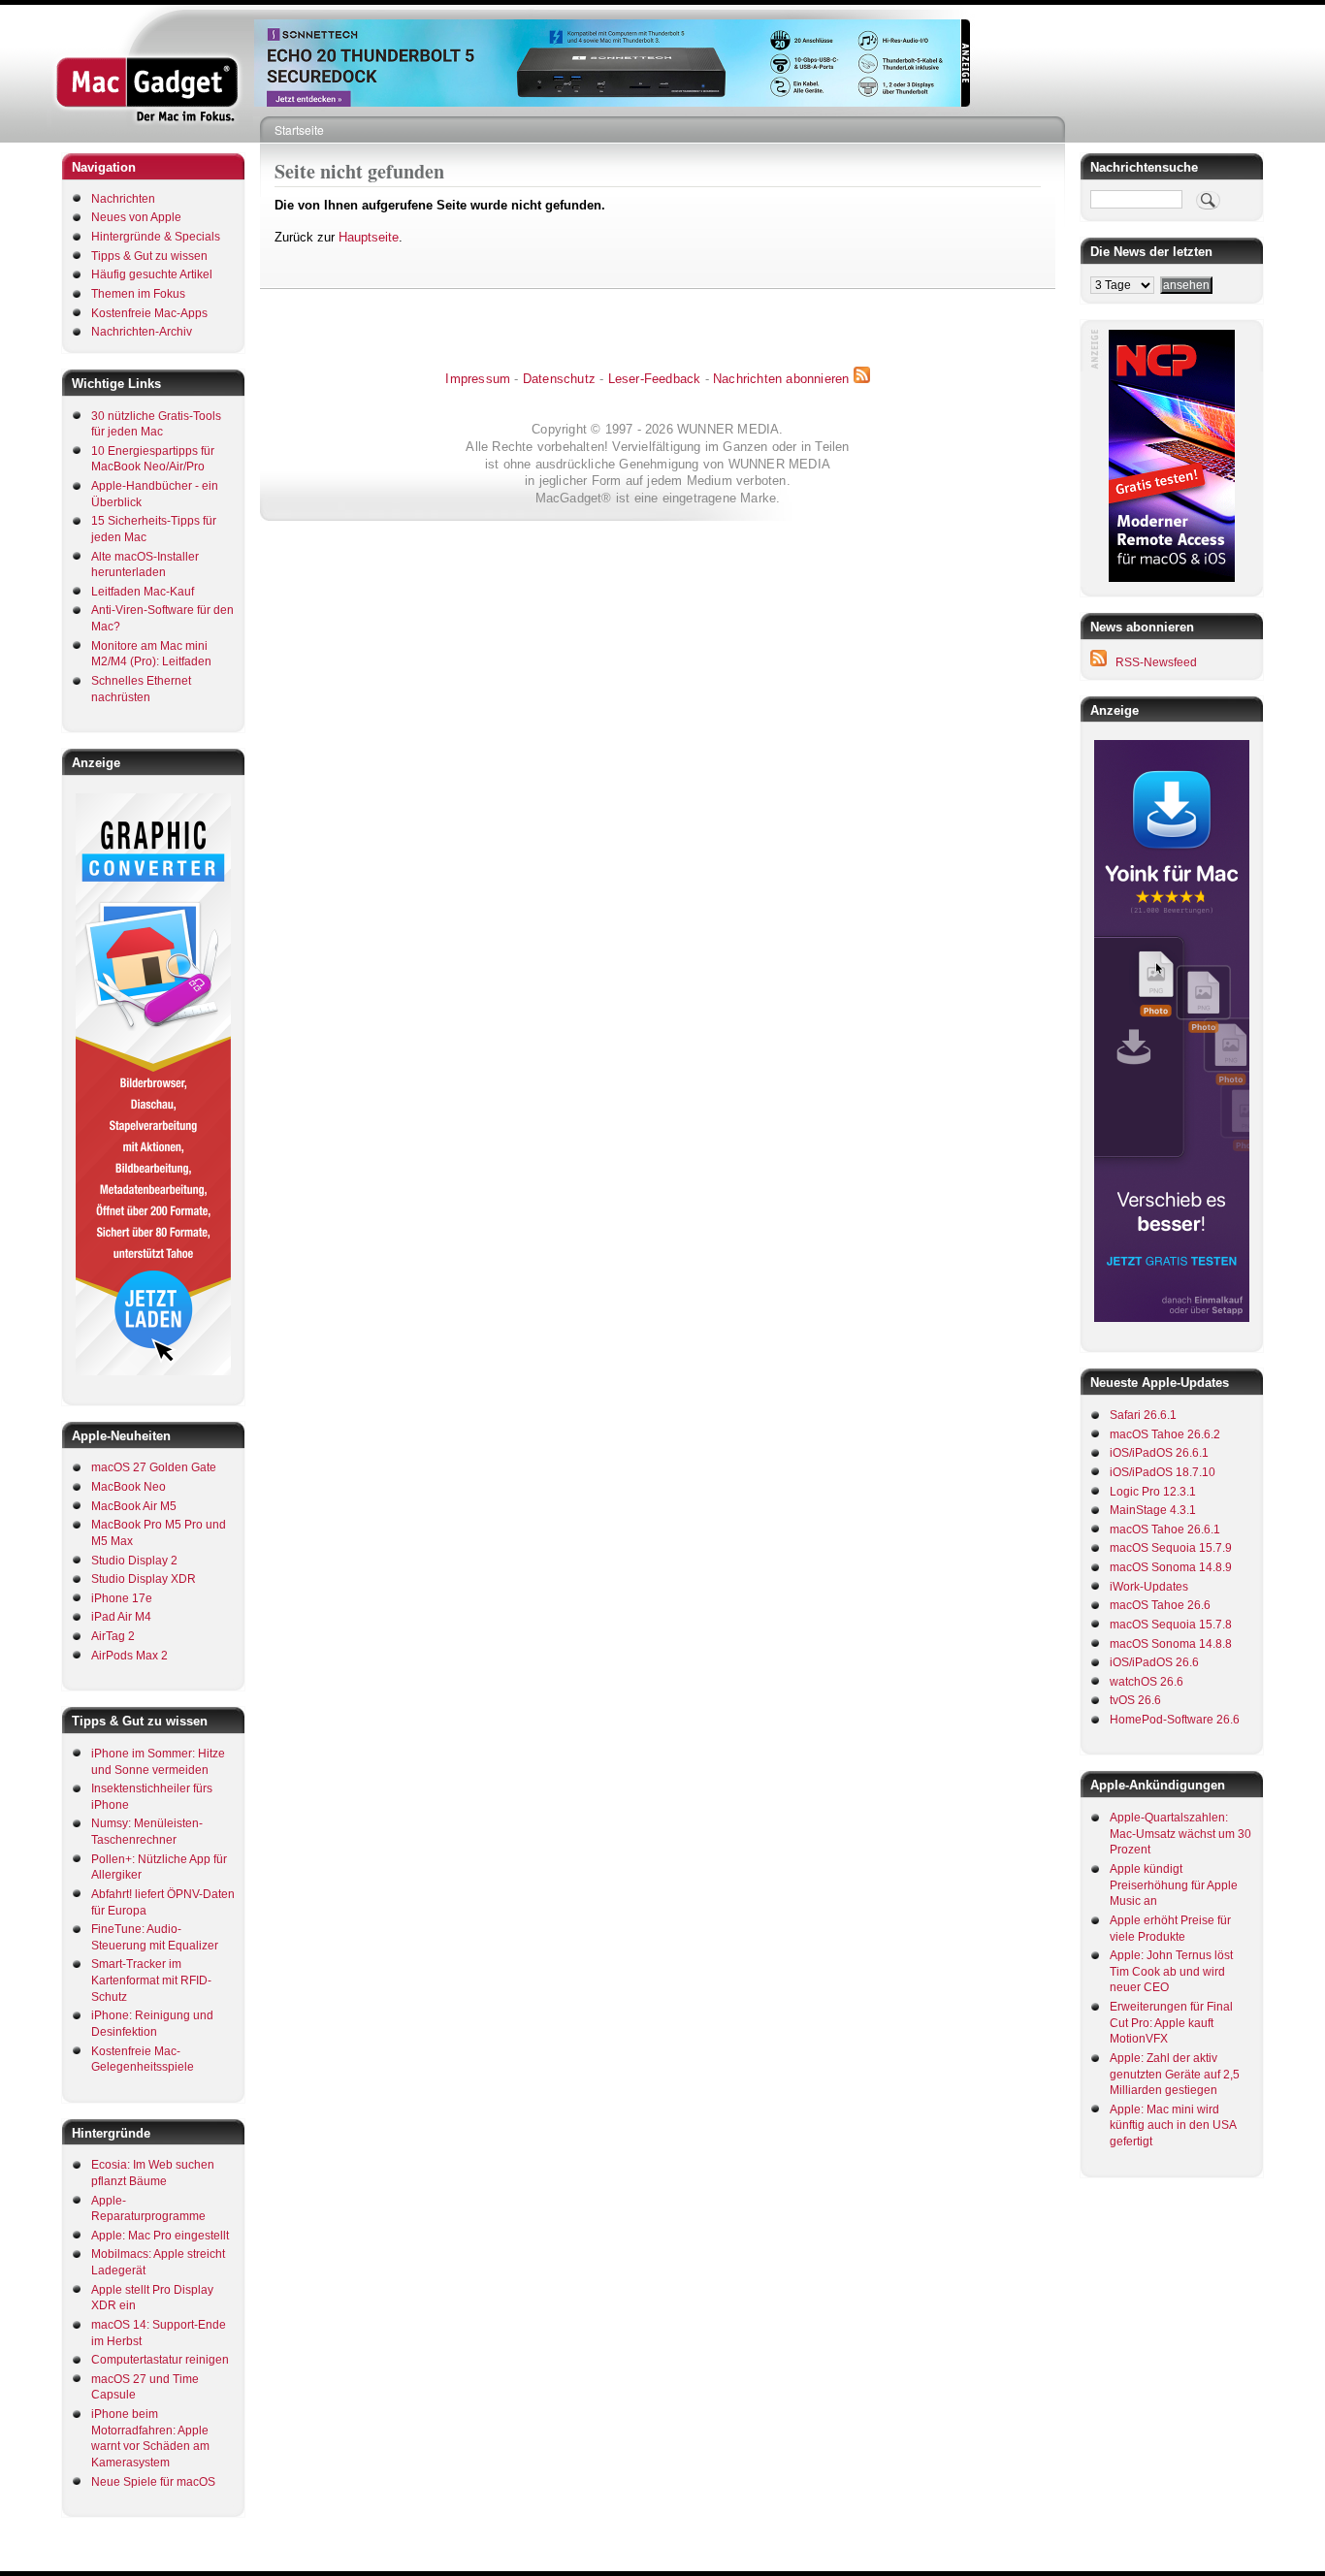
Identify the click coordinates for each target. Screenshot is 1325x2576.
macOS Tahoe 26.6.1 (1165, 1529)
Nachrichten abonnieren (781, 379)
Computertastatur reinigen (160, 2360)
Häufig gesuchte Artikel (152, 274)
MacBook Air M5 (134, 1506)
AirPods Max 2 (129, 1656)
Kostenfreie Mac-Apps (149, 313)
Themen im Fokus (138, 294)
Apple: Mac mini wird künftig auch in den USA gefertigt (1173, 2125)
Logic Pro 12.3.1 (1153, 1492)
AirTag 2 (113, 1636)
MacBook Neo (129, 1487)
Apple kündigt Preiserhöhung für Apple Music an (1174, 1885)
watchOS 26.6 (1147, 1682)
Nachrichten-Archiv (142, 332)
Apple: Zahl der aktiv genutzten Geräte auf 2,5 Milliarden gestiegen (1175, 2074)
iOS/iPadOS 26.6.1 (1159, 1453)
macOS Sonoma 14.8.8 (1171, 1644)
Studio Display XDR (144, 1579)
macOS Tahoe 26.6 (1160, 1605)
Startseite (299, 129)
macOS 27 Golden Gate (154, 1467)
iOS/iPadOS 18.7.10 (1163, 1472)
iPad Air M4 (121, 1617)
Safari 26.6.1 (1143, 1415)
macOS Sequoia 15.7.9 (1171, 1548)
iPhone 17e (122, 1598)
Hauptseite (369, 237)
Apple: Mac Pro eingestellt (160, 2236)
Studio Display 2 (134, 1561)
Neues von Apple (136, 217)
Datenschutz (559, 379)
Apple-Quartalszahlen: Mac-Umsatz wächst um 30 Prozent (1180, 1834)
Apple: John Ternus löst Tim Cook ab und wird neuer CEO (1171, 1971)
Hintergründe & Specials (156, 237)
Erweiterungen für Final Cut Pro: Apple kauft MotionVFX (1171, 2023)
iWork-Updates (1149, 1587)
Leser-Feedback (655, 379)
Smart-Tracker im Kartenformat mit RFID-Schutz (151, 1980)
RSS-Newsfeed (1156, 662)
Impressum (478, 379)
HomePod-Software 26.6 (1175, 1720)
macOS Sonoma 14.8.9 (1171, 1567)
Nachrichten (123, 199)
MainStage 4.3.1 (1153, 1510)
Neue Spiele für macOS (153, 2482)
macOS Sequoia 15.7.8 (1171, 1625)
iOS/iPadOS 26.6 (1154, 1662)
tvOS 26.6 (1135, 1700)
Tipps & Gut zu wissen (149, 256)
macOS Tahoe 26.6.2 (1165, 1434)
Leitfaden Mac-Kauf (143, 592)
